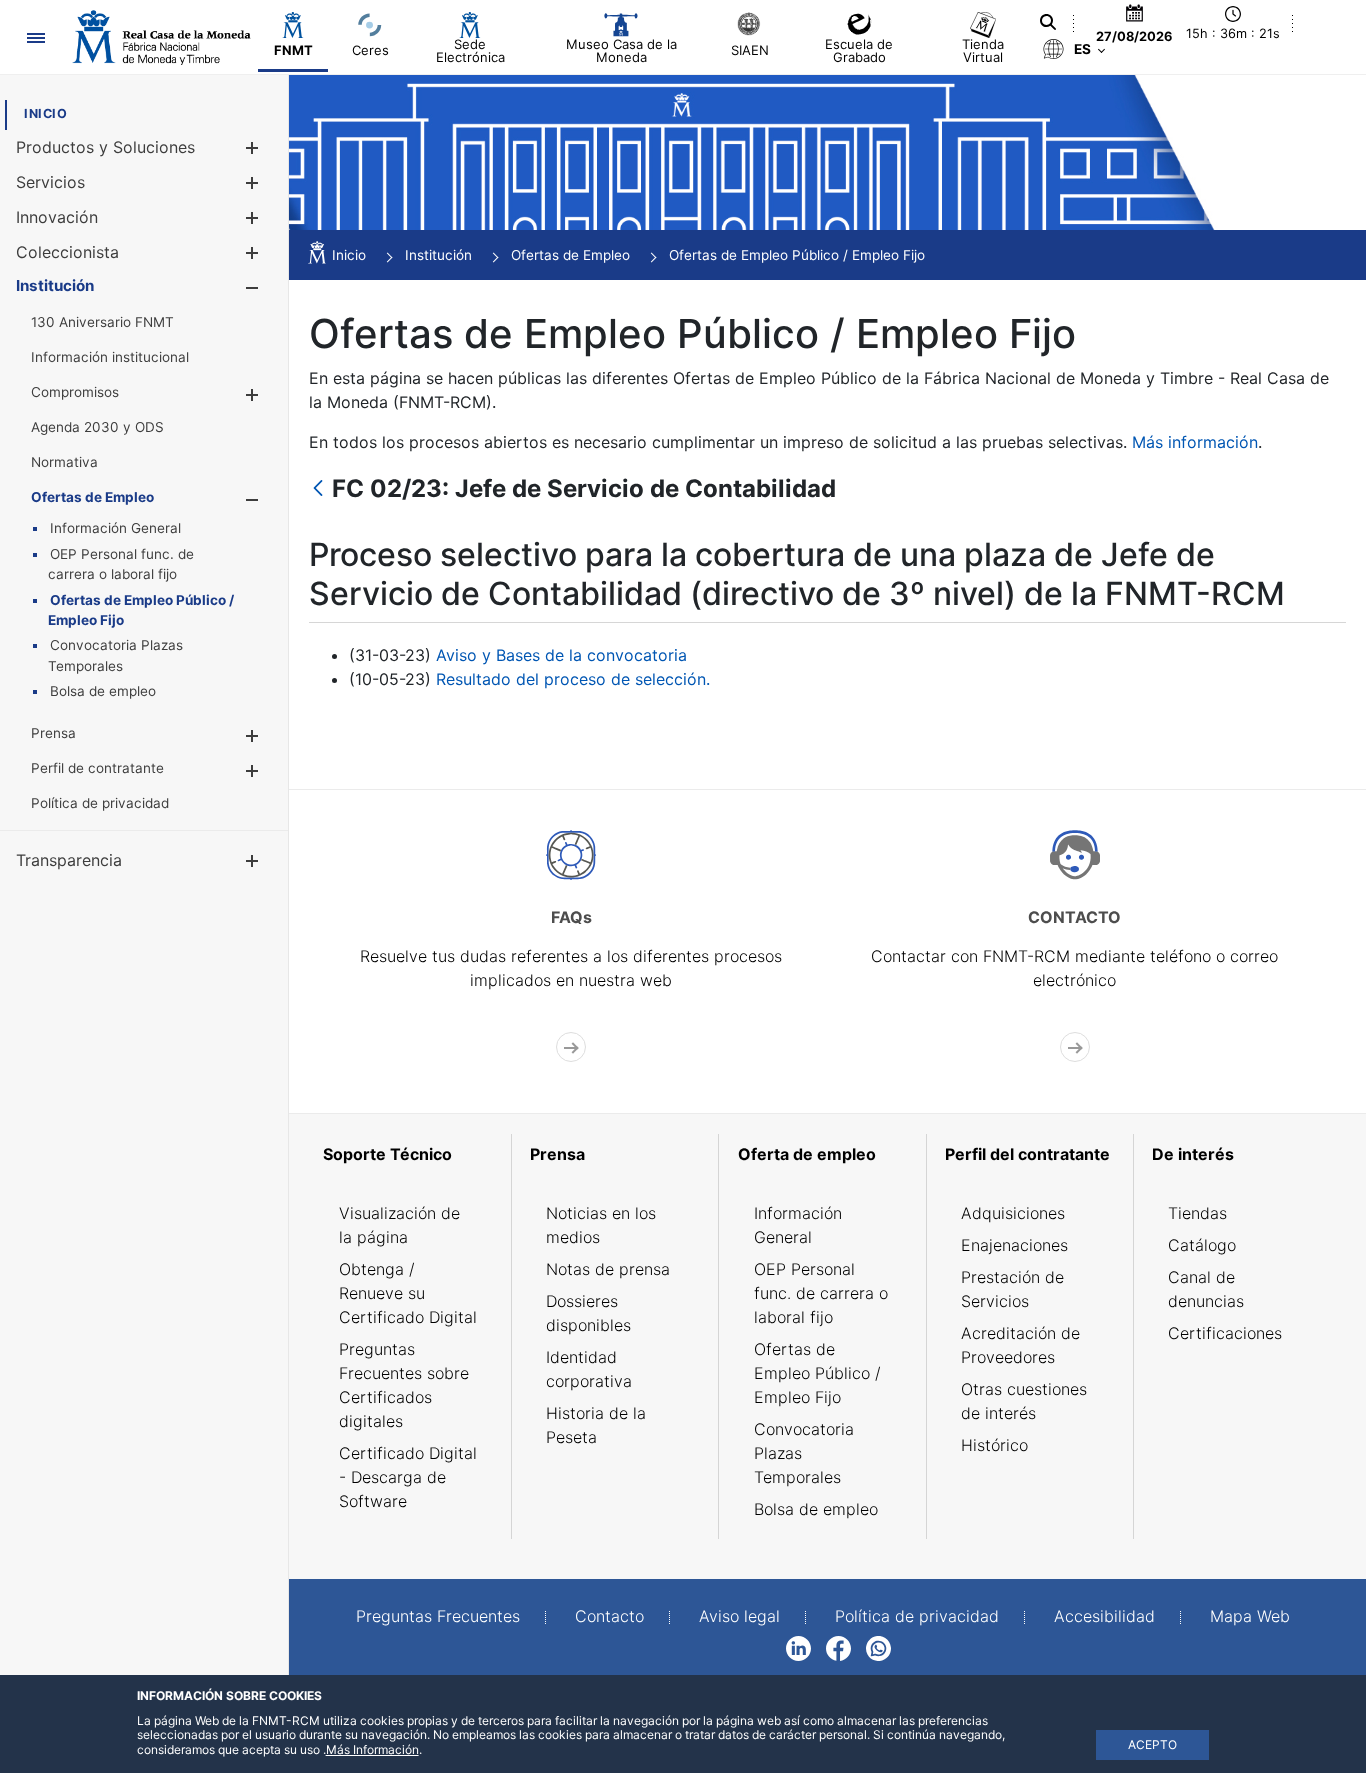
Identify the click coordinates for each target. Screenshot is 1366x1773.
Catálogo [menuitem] (1202, 1245)
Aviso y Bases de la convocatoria (561, 655)
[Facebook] (838, 1647)
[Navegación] (35, 37)
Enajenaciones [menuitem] (1014, 1245)
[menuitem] (45, 113)
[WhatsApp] (878, 1647)
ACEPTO (1152, 1744)
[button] (251, 147)
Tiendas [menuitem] (1197, 1213)
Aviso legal (739, 1616)
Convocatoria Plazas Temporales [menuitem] (804, 1453)
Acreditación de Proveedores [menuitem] (1020, 1345)
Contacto (609, 1616)
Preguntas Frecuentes (438, 1616)
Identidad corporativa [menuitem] (589, 1369)
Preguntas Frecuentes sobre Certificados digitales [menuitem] (404, 1385)
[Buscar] (1048, 22)
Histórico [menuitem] (994, 1445)
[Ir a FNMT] (161, 37)
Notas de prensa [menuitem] (608, 1269)
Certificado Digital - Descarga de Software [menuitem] (408, 1477)
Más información (1195, 442)
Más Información (372, 1749)
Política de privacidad (917, 1616)
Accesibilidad (1104, 1616)
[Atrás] (318, 489)
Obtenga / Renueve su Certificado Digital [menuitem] (408, 1293)
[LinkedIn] (798, 1647)
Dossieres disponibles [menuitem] (588, 1313)
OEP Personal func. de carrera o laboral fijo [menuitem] (821, 1293)
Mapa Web (1250, 1616)
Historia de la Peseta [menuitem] (596, 1425)
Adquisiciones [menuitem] (1013, 1213)
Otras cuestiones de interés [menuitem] (1024, 1401)
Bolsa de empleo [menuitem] (816, 1509)
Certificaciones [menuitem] (1225, 1333)
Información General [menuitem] (798, 1225)
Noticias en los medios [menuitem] (601, 1225)
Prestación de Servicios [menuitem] (1012, 1289)
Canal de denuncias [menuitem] (1206, 1289)
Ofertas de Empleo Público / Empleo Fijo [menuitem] (817, 1373)
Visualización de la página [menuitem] (399, 1225)
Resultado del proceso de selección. (573, 679)
